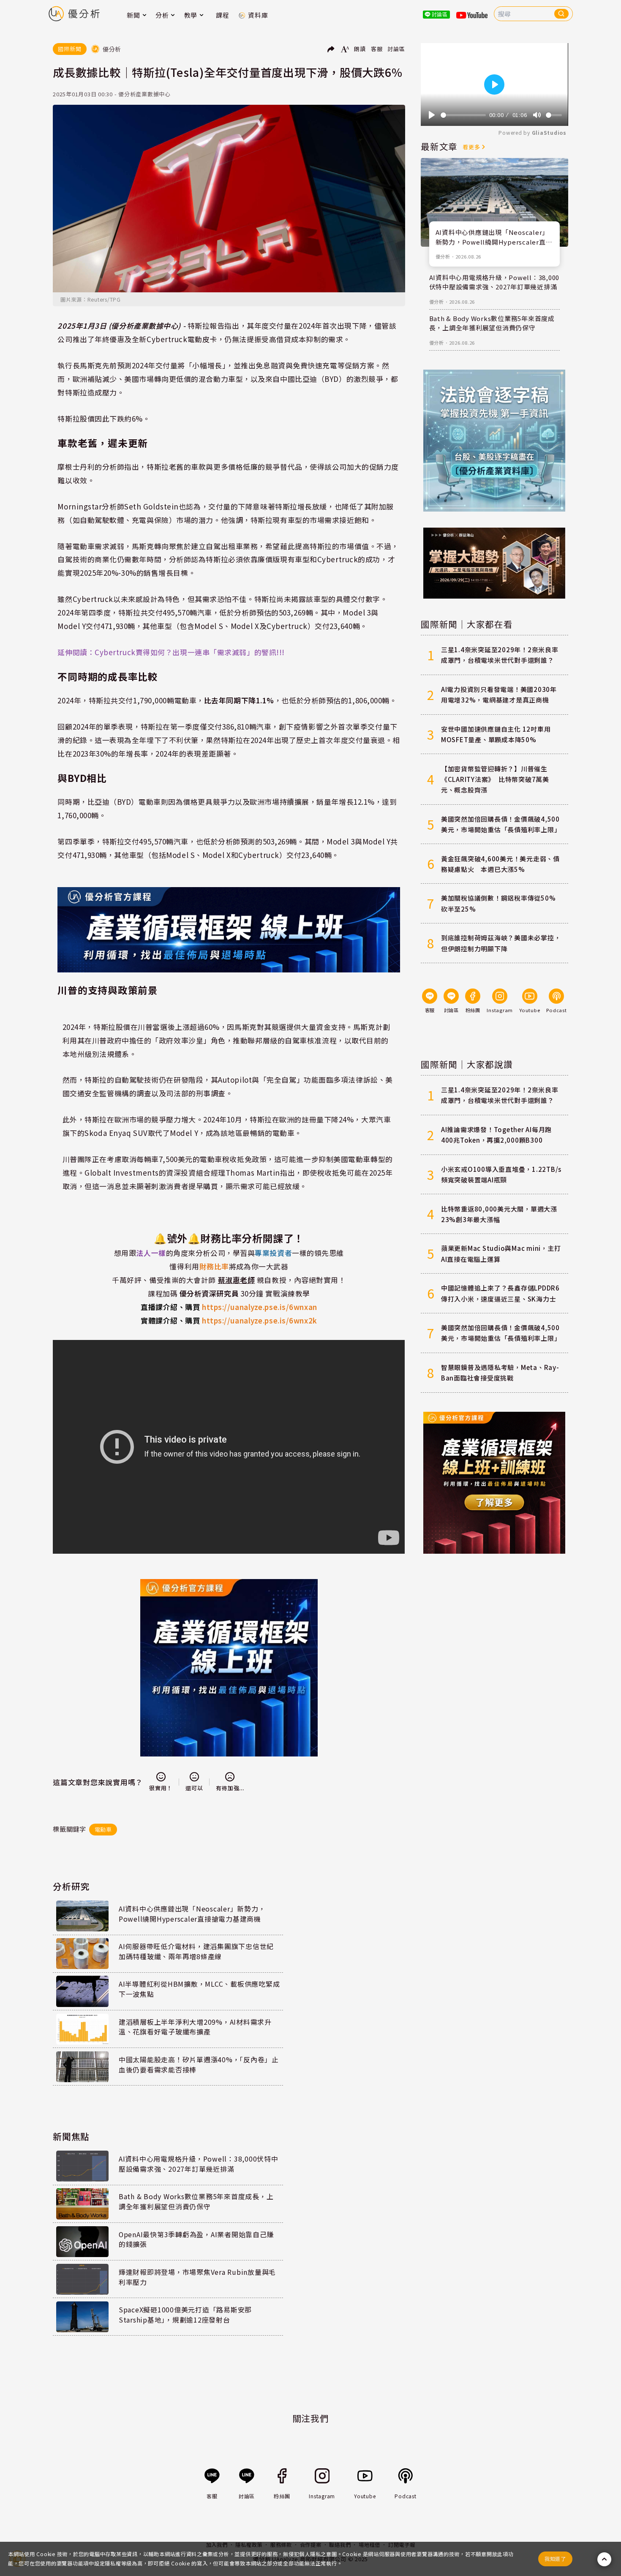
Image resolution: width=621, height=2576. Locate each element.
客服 (377, 49)
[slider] (463, 115)
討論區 (396, 49)
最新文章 (439, 146)
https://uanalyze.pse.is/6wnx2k (229, 1320)
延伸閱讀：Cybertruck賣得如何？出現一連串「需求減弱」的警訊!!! (171, 652)
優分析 (443, 256)
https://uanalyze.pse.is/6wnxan (229, 1307)
